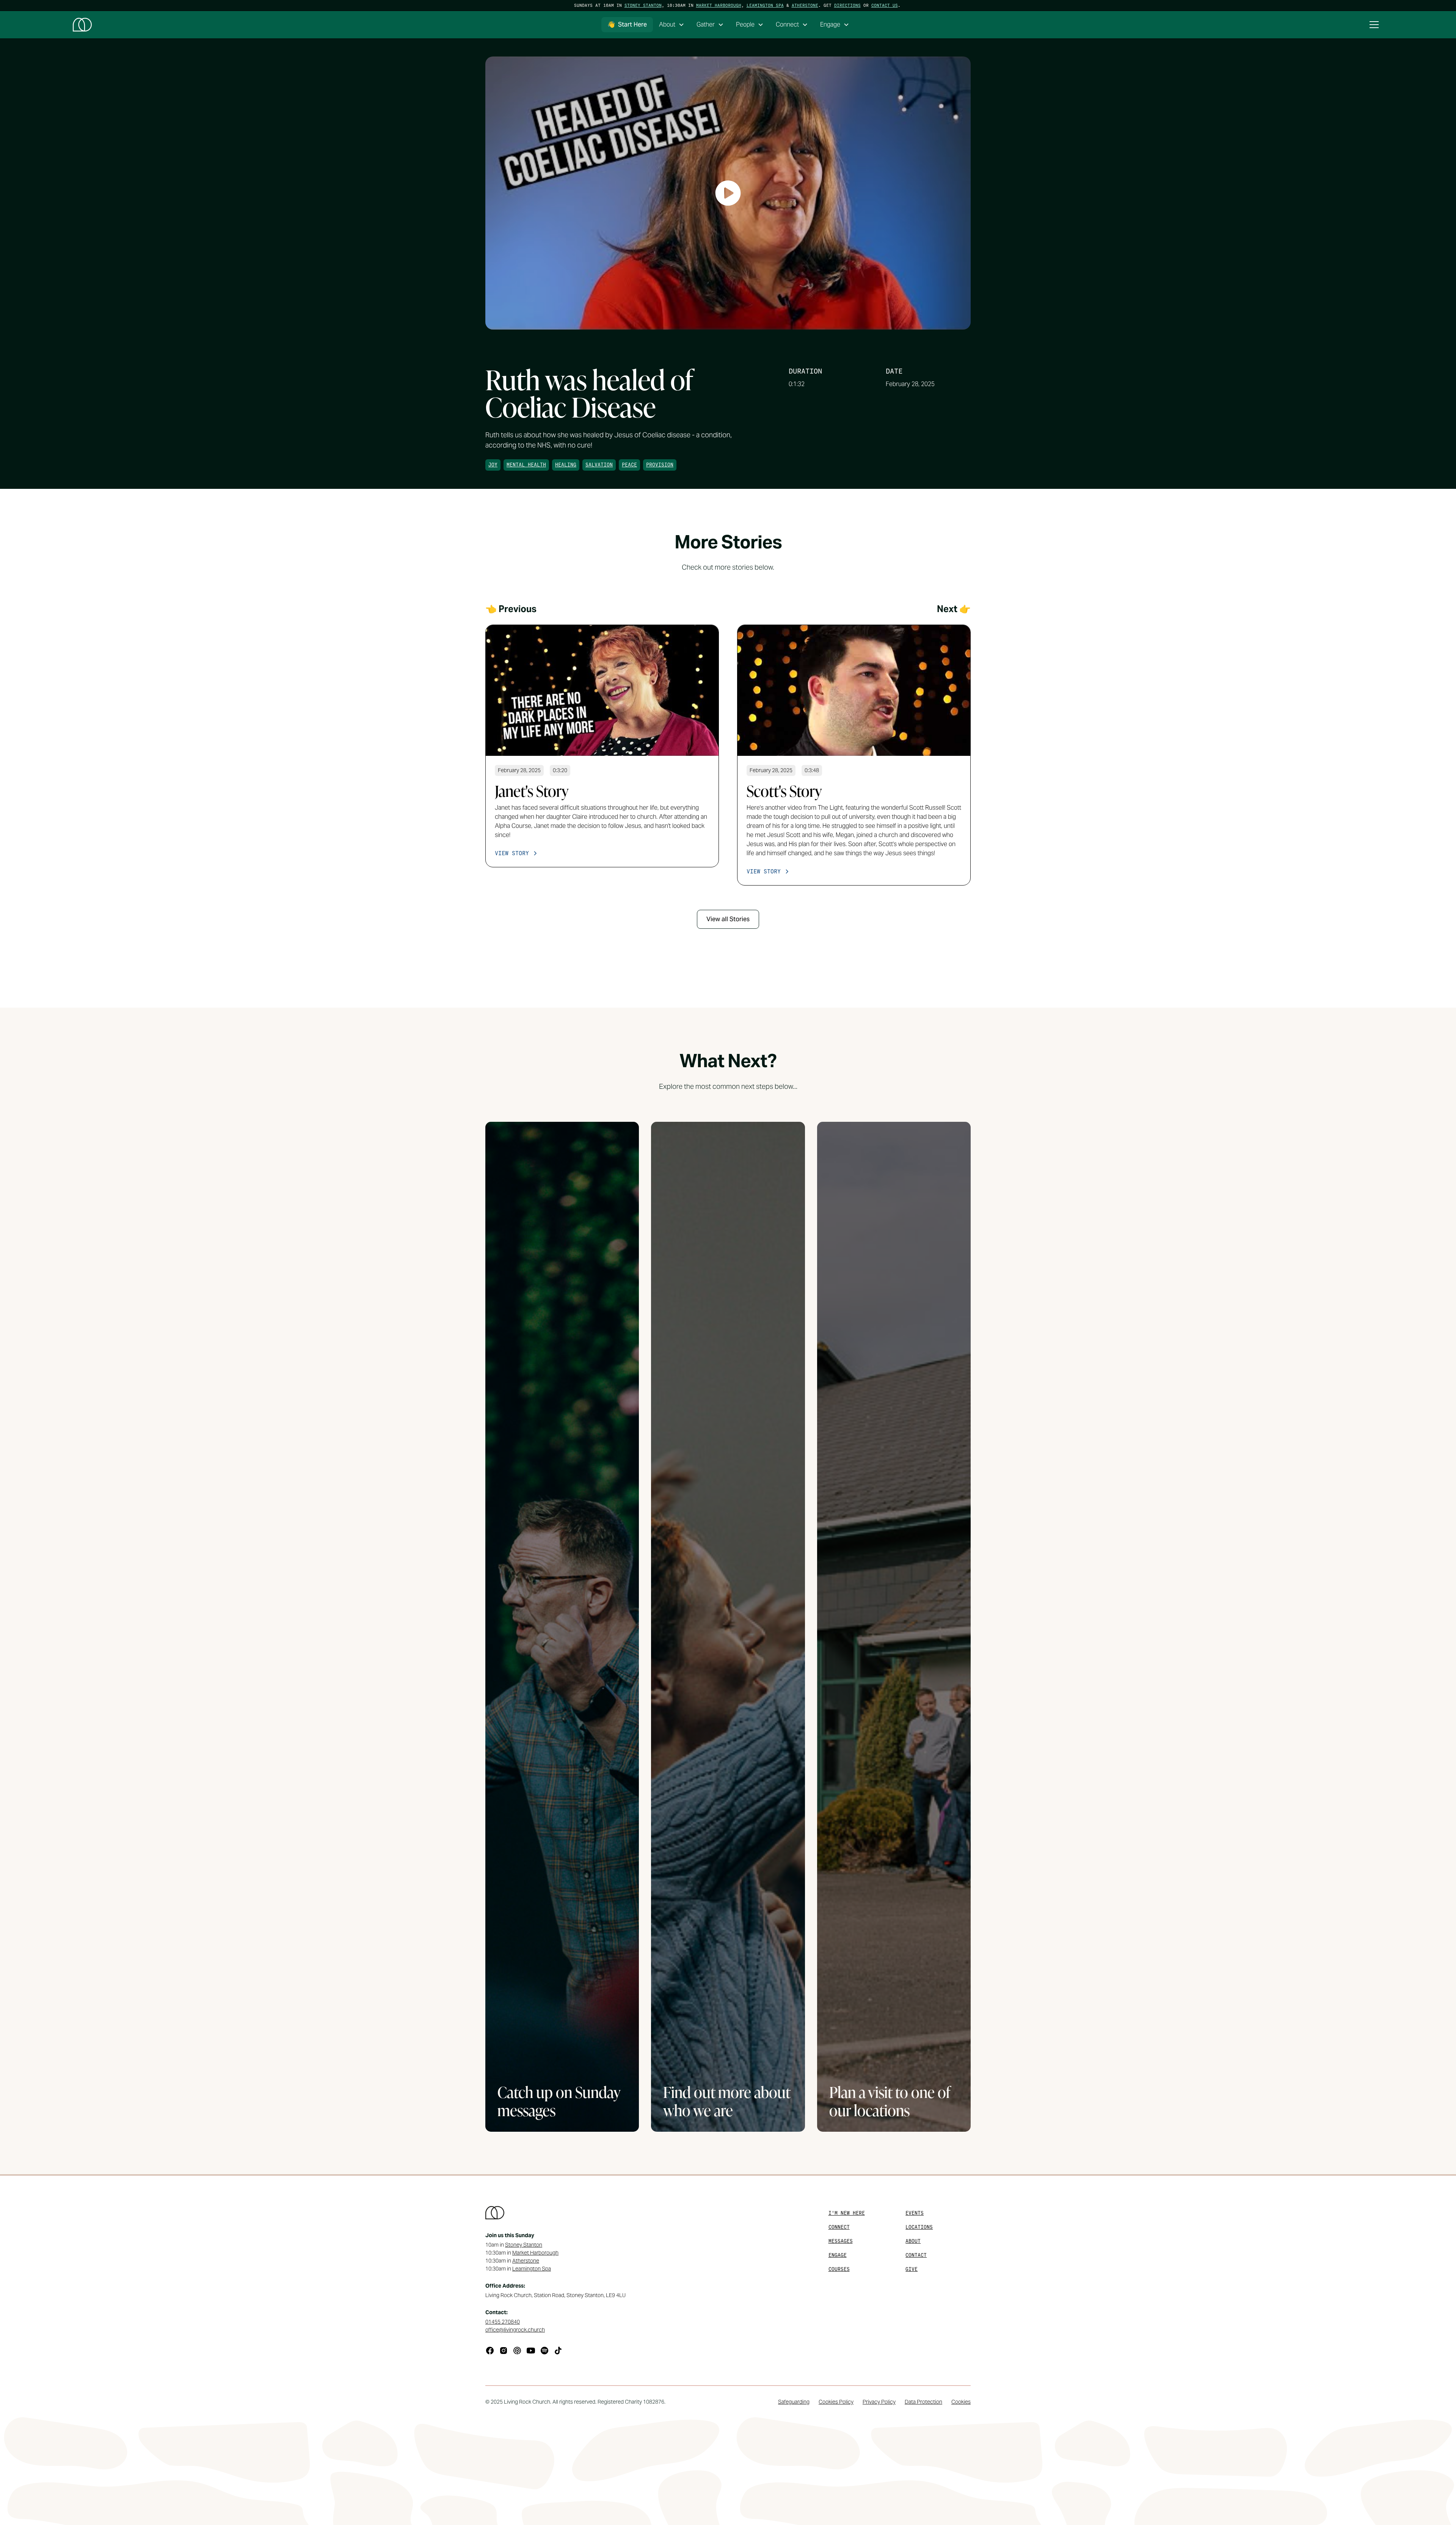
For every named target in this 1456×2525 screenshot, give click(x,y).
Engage (838, 2255)
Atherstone (805, 5)
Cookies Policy (836, 2402)
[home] (82, 25)
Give (912, 2269)
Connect (839, 2227)
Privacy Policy (879, 2402)
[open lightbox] (728, 193)
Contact (916, 2255)
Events (915, 2213)
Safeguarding (794, 2402)
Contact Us (885, 5)
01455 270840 (503, 2322)
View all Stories (728, 919)
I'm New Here (847, 2213)
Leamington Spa (765, 5)
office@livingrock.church (515, 2330)
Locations (919, 2227)
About (913, 2241)
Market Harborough (719, 5)
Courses (839, 2269)
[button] (672, 25)
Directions (847, 5)
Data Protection (923, 2402)
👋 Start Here (627, 24)
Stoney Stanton (643, 5)
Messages (841, 2241)
